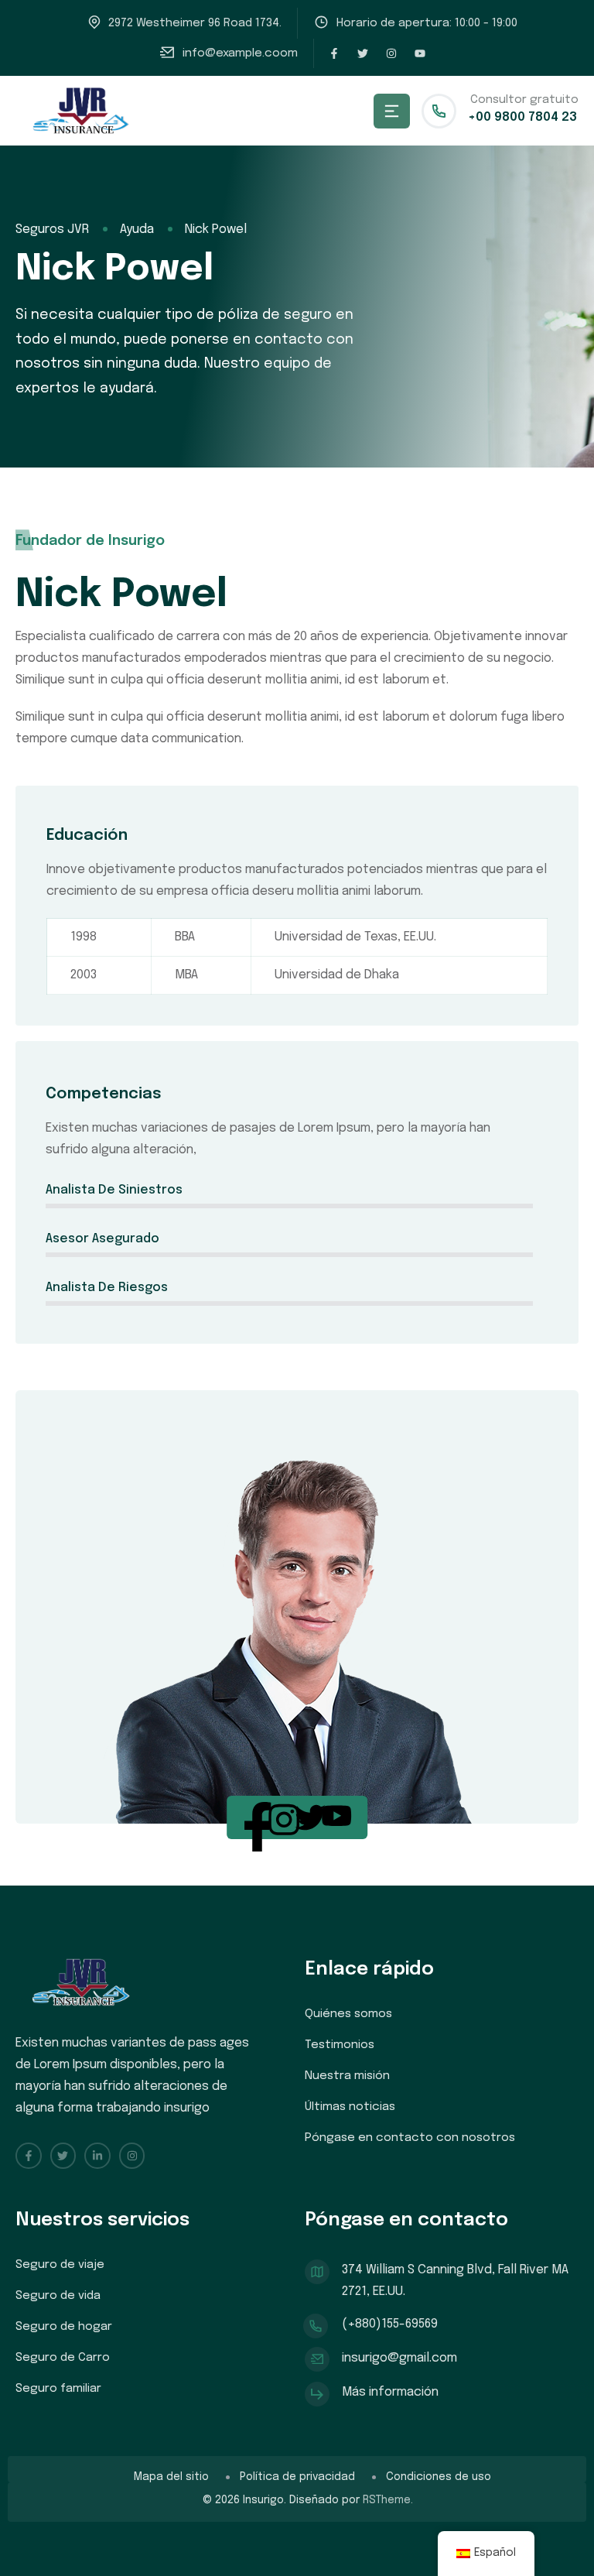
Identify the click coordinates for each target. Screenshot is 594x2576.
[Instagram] (391, 53)
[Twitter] (363, 53)
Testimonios (340, 2045)
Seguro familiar (58, 2389)
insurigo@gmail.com (399, 2358)
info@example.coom (240, 53)
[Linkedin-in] (97, 2156)
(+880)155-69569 (390, 2324)
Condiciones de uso (439, 2477)
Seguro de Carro (63, 2358)
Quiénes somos (348, 2014)
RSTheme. (388, 2500)
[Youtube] (420, 53)
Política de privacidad (297, 2477)
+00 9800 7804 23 (522, 117)
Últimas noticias (350, 2107)
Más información (390, 2392)
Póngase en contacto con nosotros (410, 2138)
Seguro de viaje (60, 2265)
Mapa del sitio (171, 2477)
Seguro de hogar (64, 2327)
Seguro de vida (58, 2296)
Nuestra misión (347, 2076)
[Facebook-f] (334, 53)
